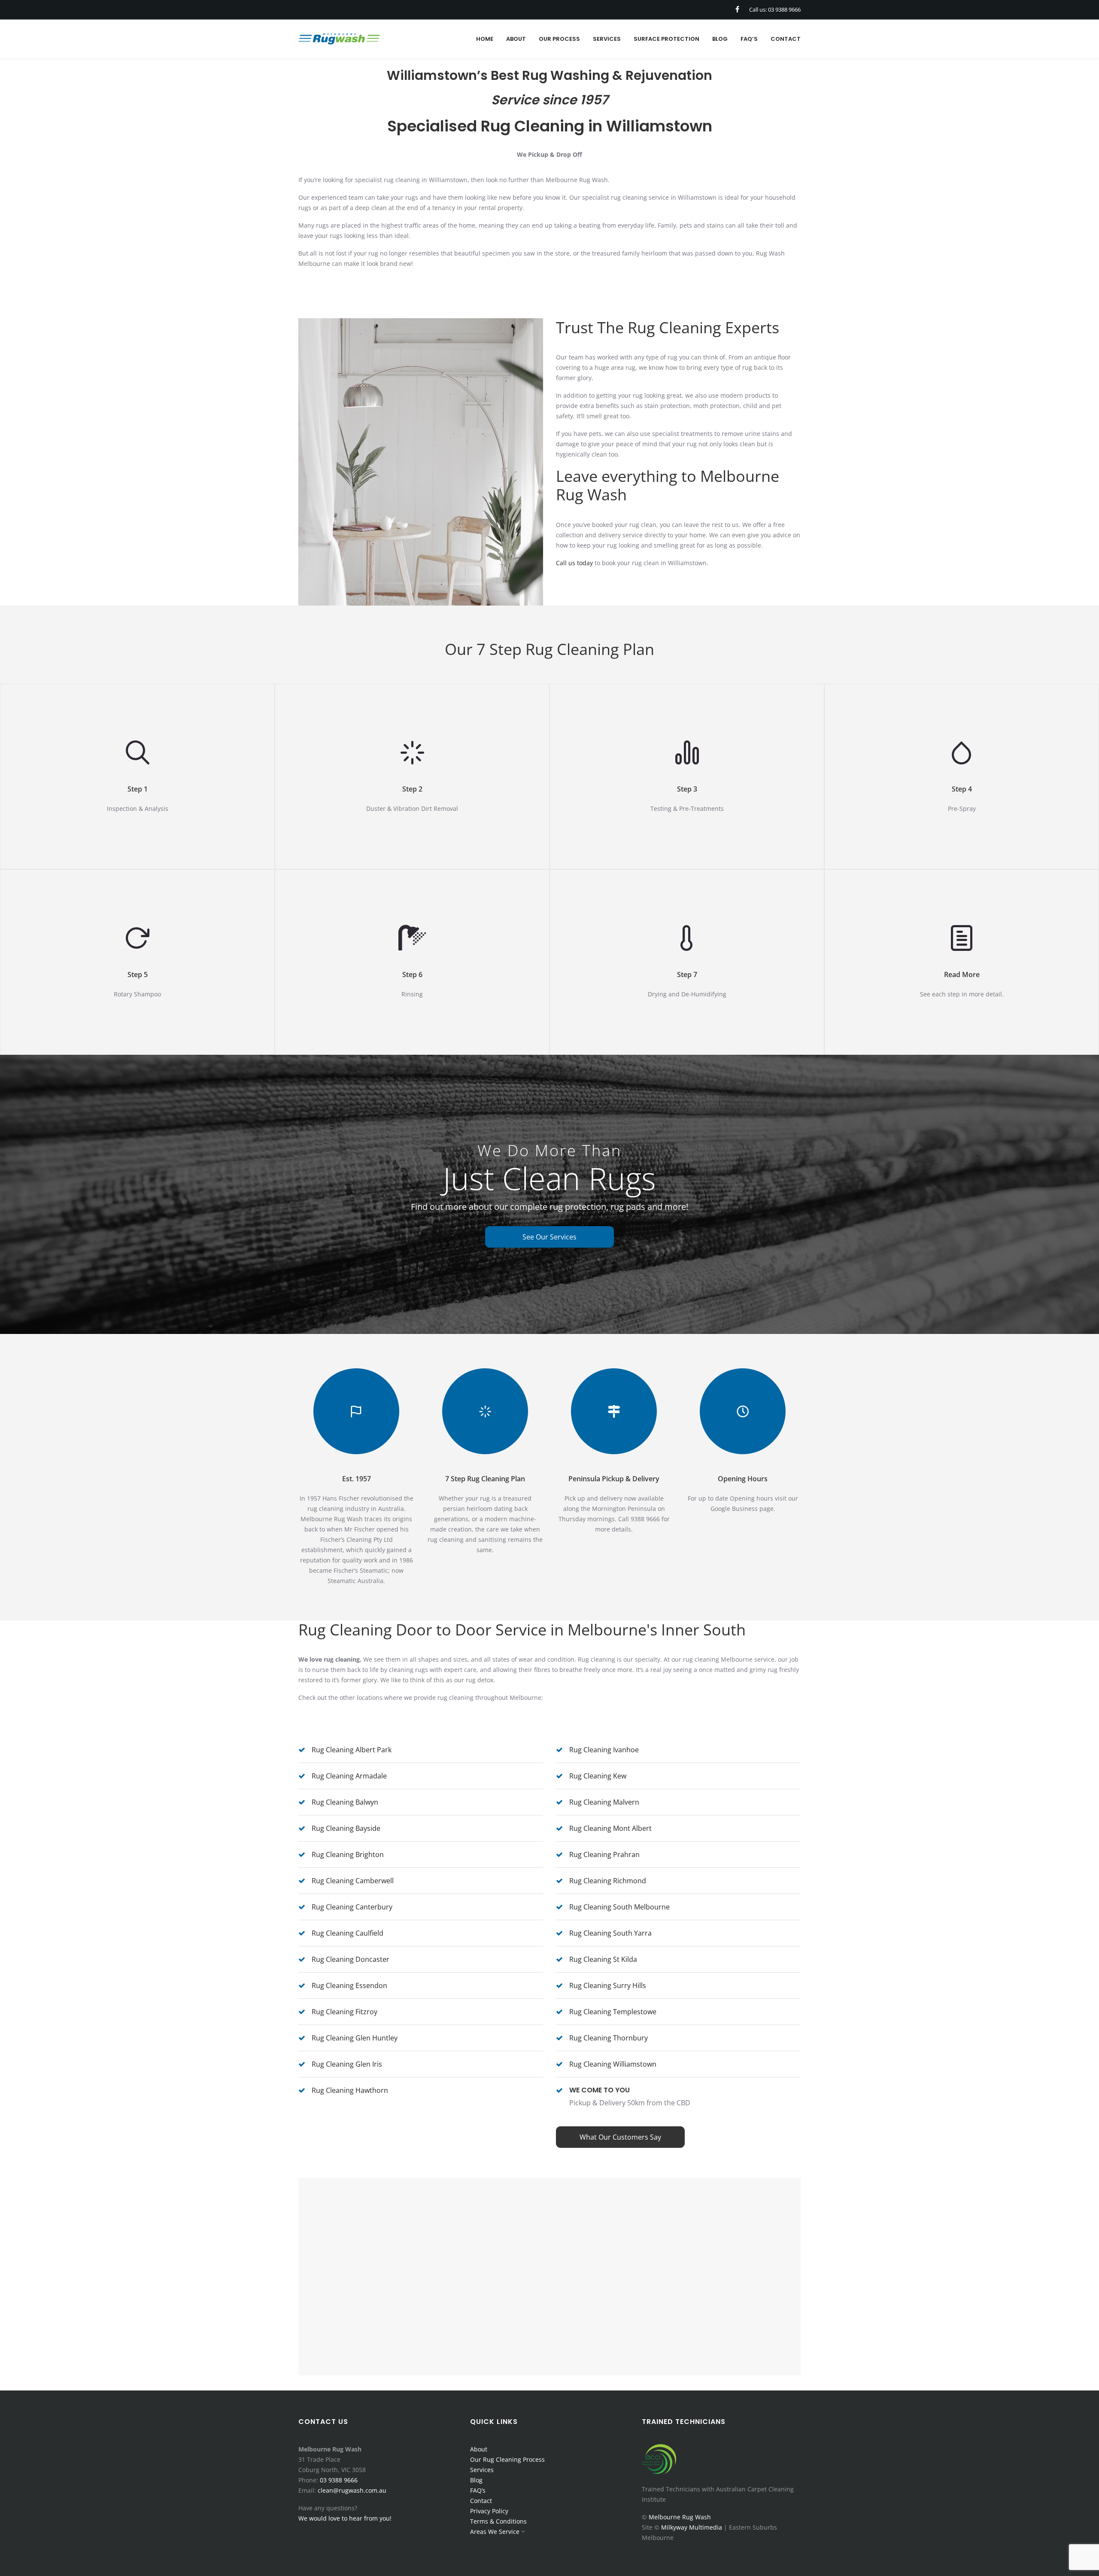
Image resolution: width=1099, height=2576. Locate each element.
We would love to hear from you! (345, 2518)
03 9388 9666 (339, 2480)
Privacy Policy (489, 2511)
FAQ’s (478, 2490)
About (479, 2449)
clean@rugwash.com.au (352, 2490)
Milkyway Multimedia (692, 2527)
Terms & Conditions (498, 2521)
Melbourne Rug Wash (680, 2517)
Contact (481, 2501)
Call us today (574, 563)
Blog (476, 2480)
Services (482, 2470)
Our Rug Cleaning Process (507, 2459)
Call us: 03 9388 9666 (775, 9)
